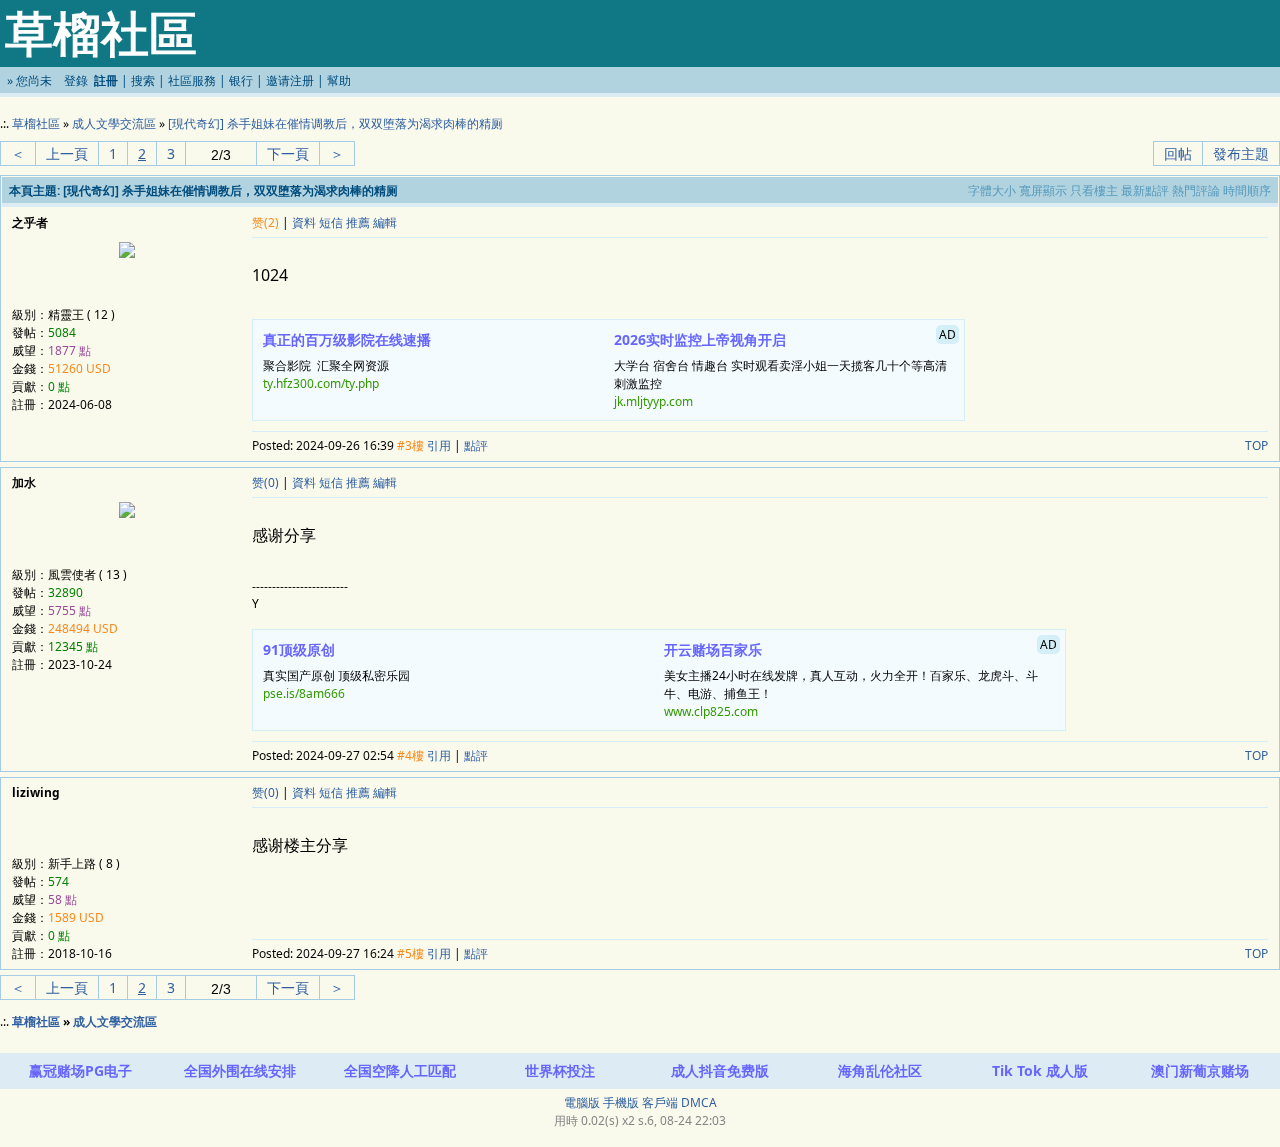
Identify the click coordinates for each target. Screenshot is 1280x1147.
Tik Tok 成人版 (1040, 1070)
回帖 (1178, 153)
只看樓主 (1094, 190)
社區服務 (192, 80)
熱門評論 (1196, 190)
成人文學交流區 (114, 123)
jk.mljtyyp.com (653, 401)
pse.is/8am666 (304, 693)
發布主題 (1241, 153)
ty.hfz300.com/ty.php (321, 383)
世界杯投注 (560, 1070)
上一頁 (67, 153)
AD (947, 334)
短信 (331, 222)
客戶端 (660, 1102)
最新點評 (1145, 190)
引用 (439, 445)
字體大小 (992, 190)
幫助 (339, 80)
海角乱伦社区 (880, 1070)
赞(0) (265, 482)
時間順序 (1247, 190)
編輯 (385, 222)
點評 (476, 445)
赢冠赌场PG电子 (80, 1070)
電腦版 (582, 1102)
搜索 (143, 80)
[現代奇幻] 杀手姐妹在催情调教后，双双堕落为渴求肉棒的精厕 (335, 123)
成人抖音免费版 (720, 1070)
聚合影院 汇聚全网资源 (347, 361)
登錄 (76, 80)
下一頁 (288, 153)
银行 (241, 80)
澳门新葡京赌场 (1200, 1070)
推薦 (358, 222)
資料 (304, 222)
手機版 (621, 1102)
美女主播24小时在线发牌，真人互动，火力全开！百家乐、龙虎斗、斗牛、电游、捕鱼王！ (860, 678)
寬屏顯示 (1043, 190)
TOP (1256, 445)
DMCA (699, 1102)
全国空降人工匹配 (400, 1070)
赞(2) (265, 222)
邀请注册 (290, 80)
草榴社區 (36, 123)
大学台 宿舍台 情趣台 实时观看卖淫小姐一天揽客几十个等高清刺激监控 (785, 368)
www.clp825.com (711, 711)
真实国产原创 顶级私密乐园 (336, 671)
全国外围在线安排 (240, 1070)
